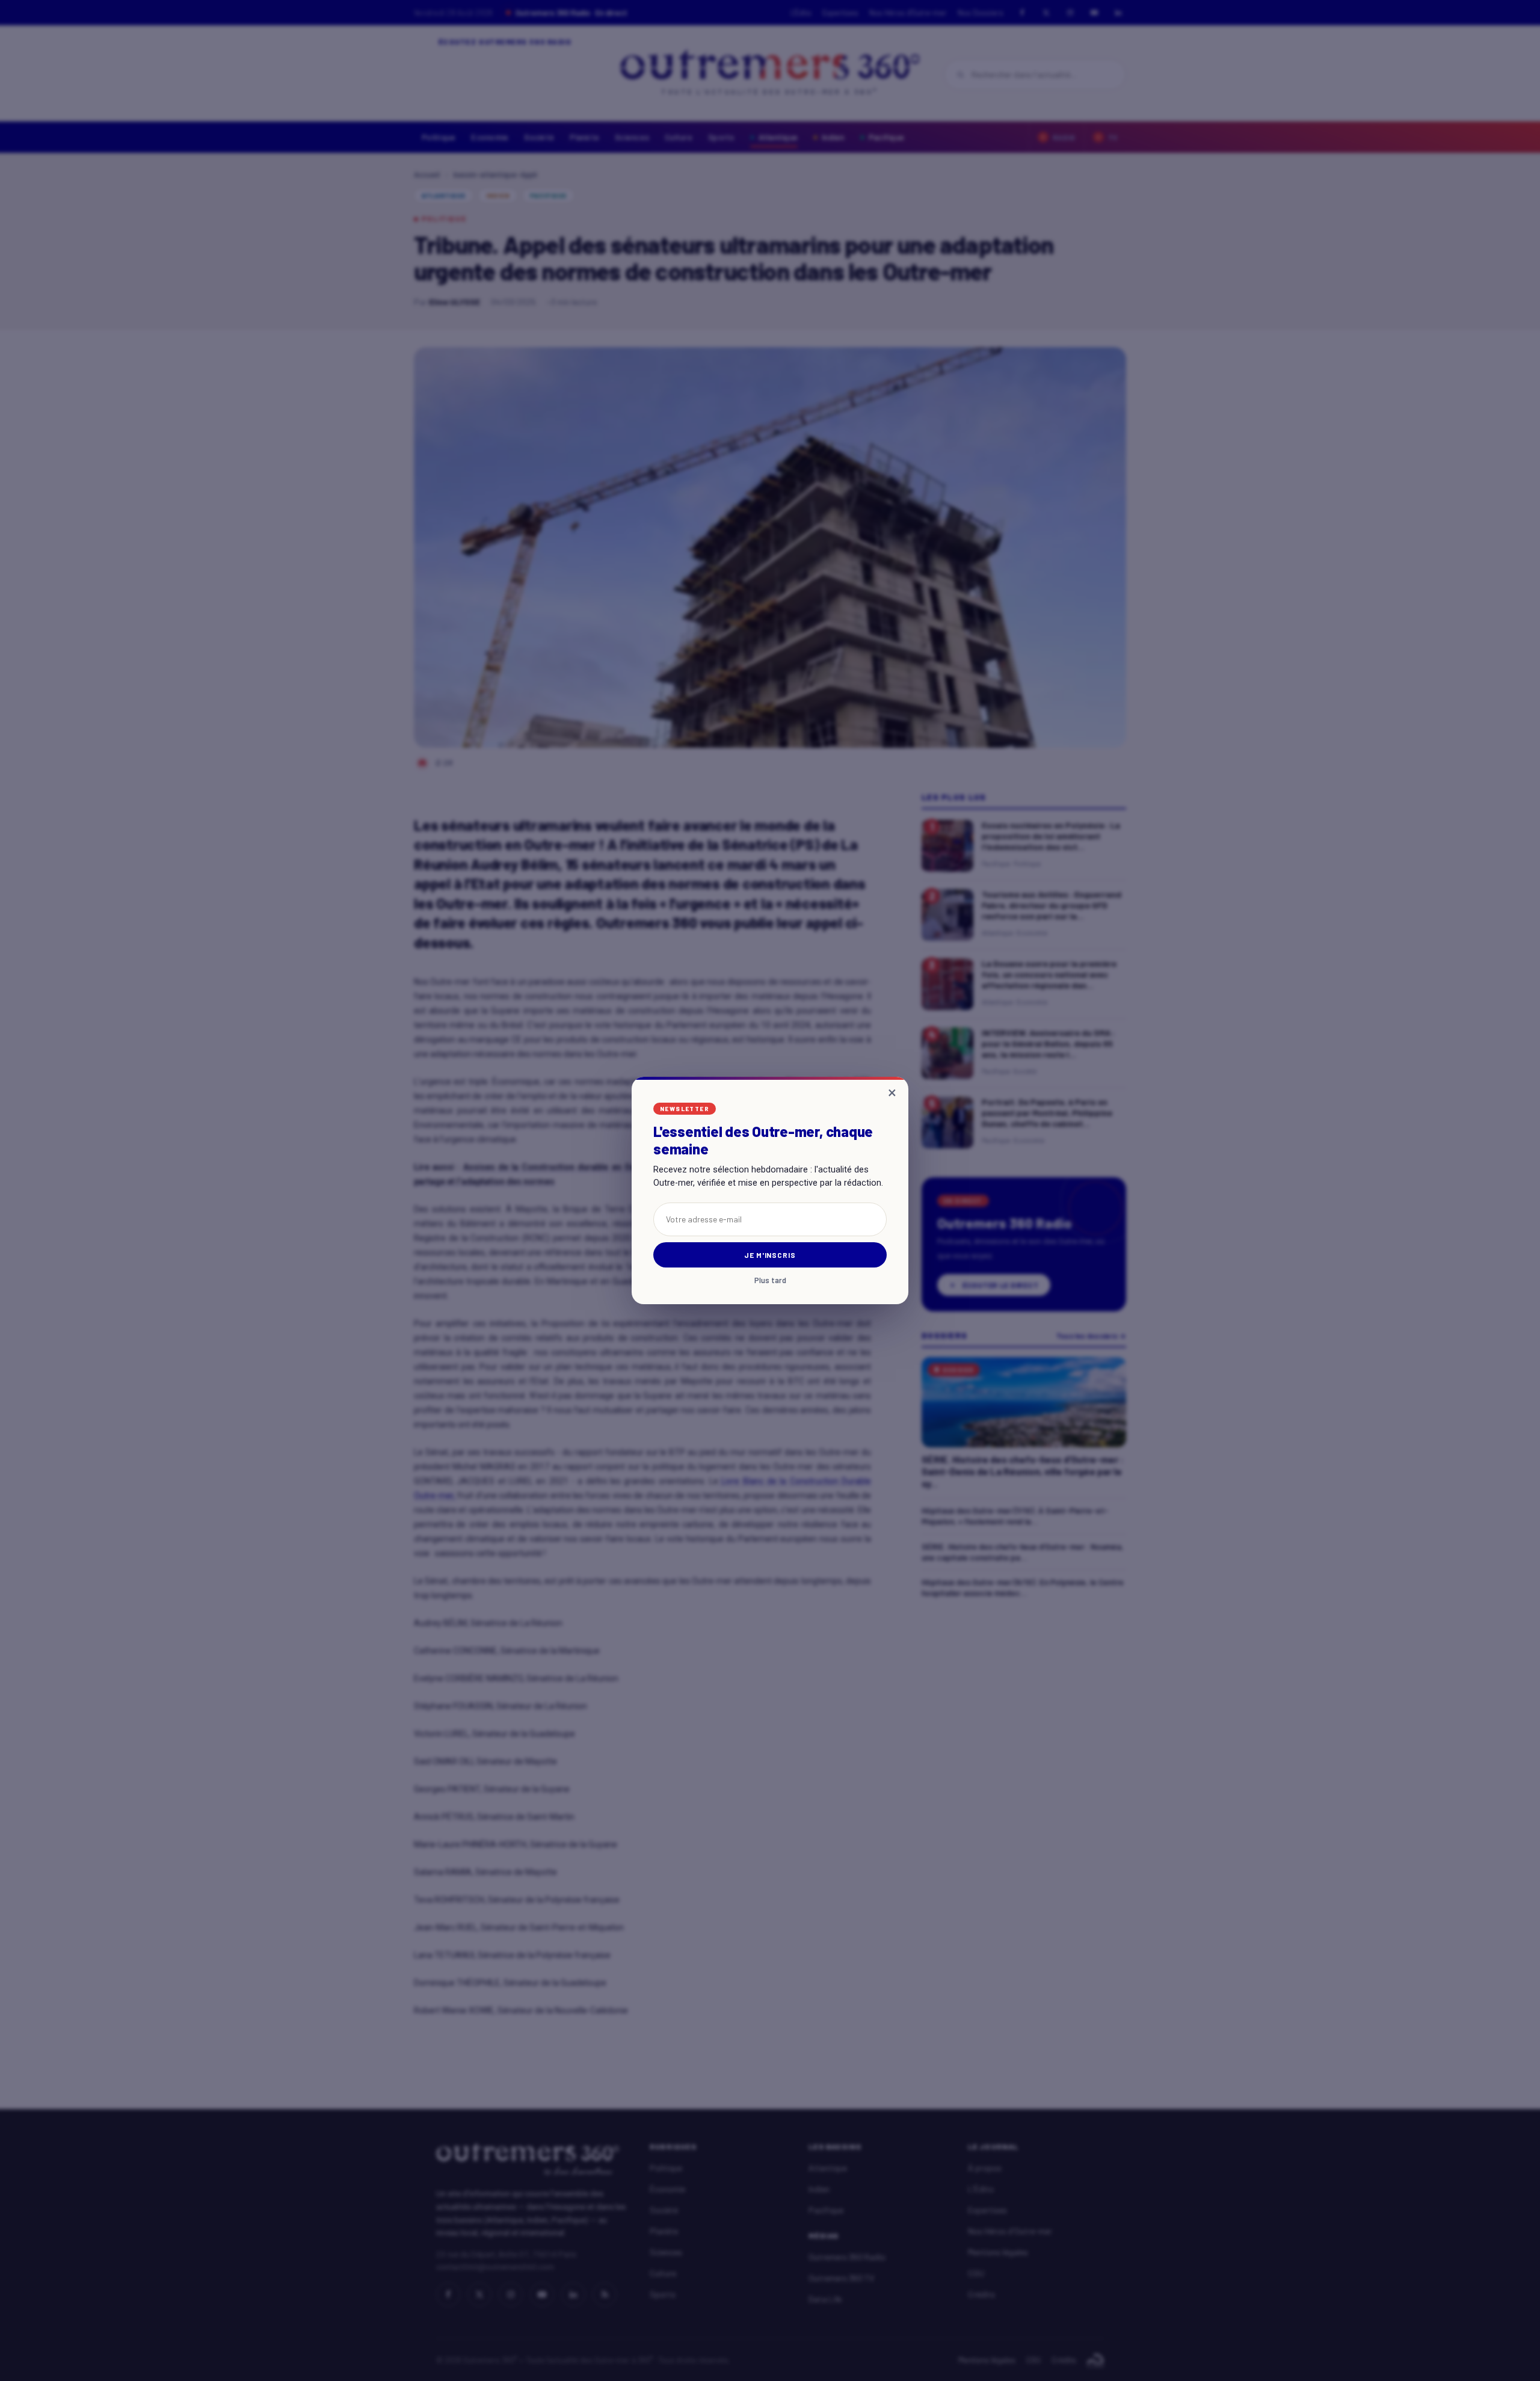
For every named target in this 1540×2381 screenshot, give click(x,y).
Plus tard (770, 1280)
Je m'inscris (770, 1255)
